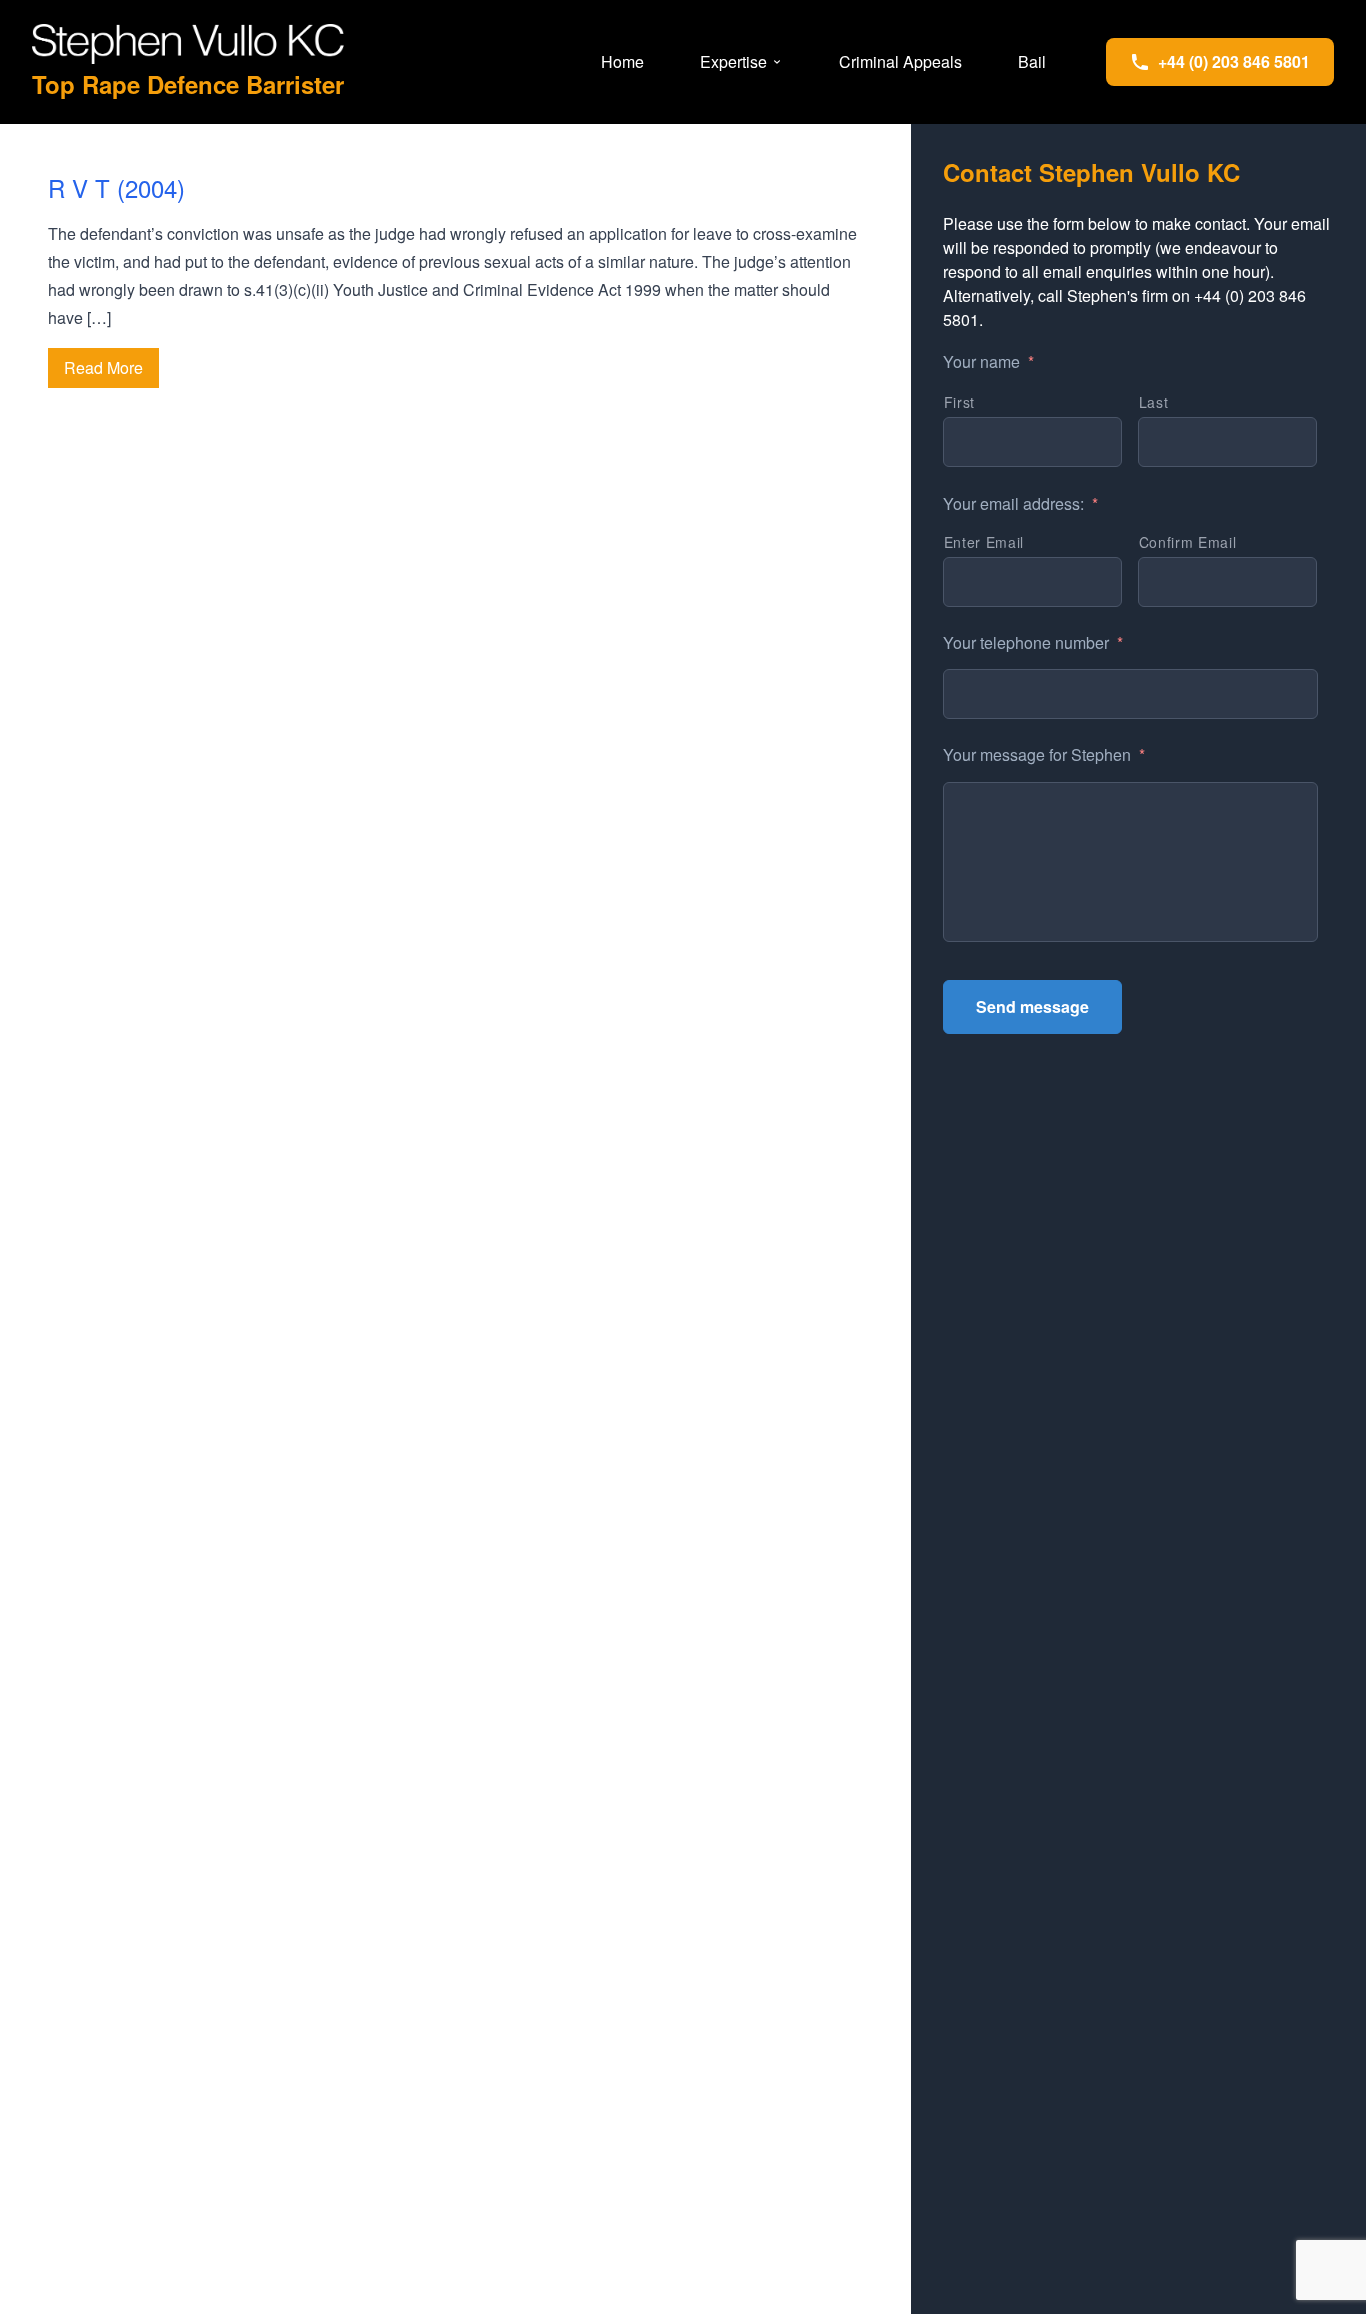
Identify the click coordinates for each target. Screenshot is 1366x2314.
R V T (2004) (116, 187)
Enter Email (984, 542)
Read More (103, 367)
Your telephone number (1033, 643)
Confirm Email (1188, 542)
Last (1154, 402)
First (959, 402)
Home (622, 61)
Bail (1032, 61)
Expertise (733, 61)
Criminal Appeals (900, 61)
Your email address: (1020, 504)
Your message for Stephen (1044, 755)
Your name (988, 362)
